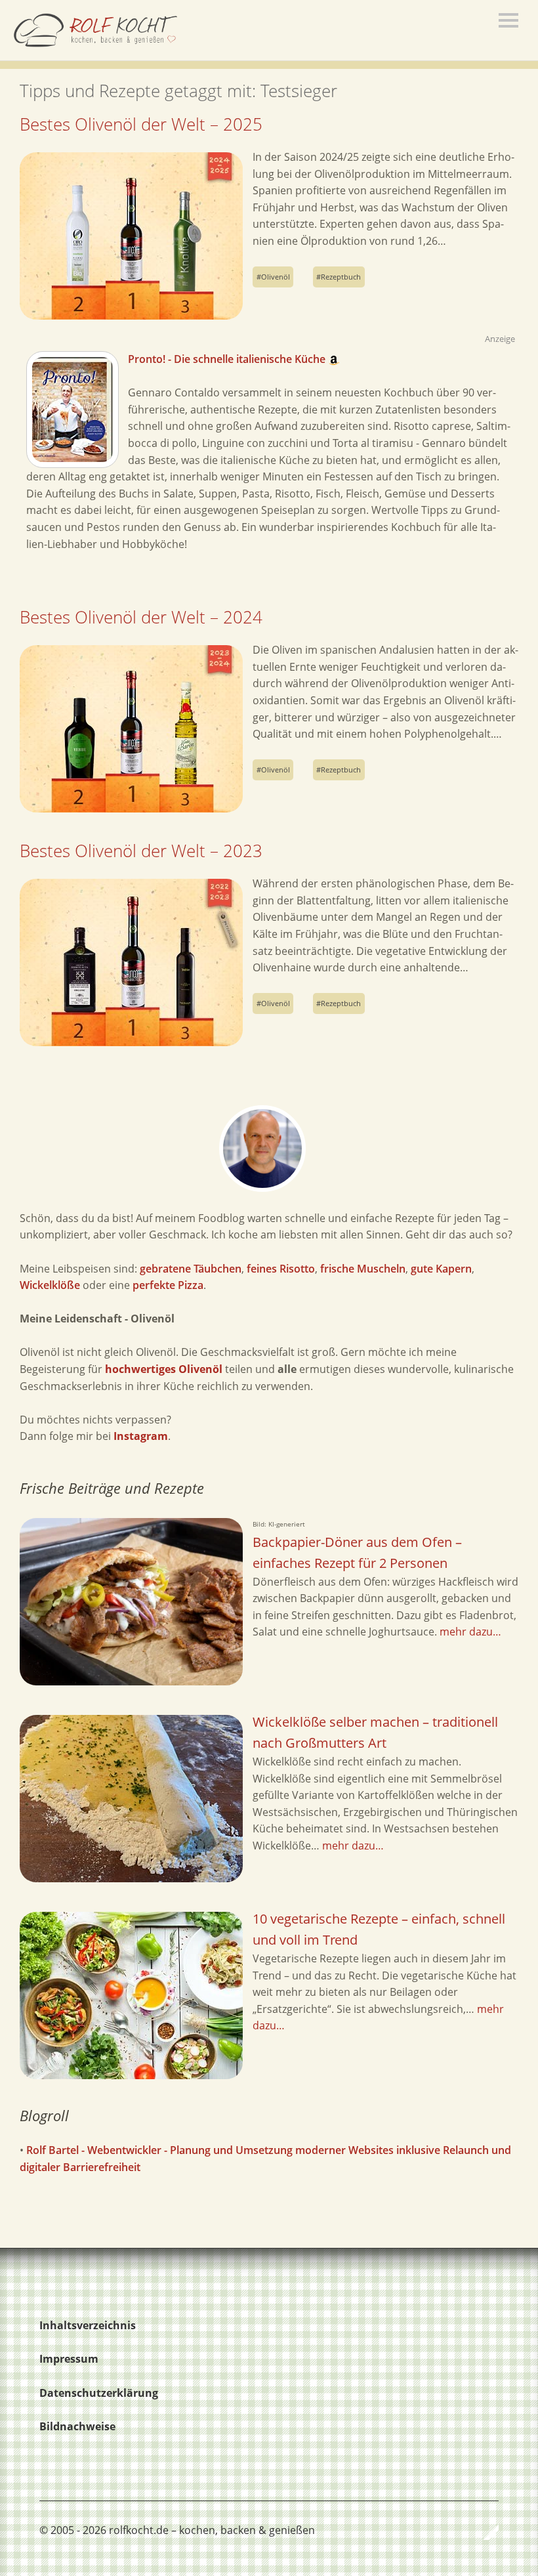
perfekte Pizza (168, 1285)
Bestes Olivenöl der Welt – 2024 (141, 617)
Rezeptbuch (341, 277)
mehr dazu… (470, 1632)
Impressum (69, 2359)
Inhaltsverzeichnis (88, 2325)
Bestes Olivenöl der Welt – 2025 (141, 124)
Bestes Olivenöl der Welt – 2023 (141, 851)
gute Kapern (441, 1269)
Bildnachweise (77, 2426)
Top (485, 2532)
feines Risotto (281, 1269)
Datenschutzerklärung (99, 2393)
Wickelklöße (50, 1285)
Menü (508, 20)
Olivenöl (276, 277)
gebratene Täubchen (191, 1269)
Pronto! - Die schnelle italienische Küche (228, 359)
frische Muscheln (363, 1269)
